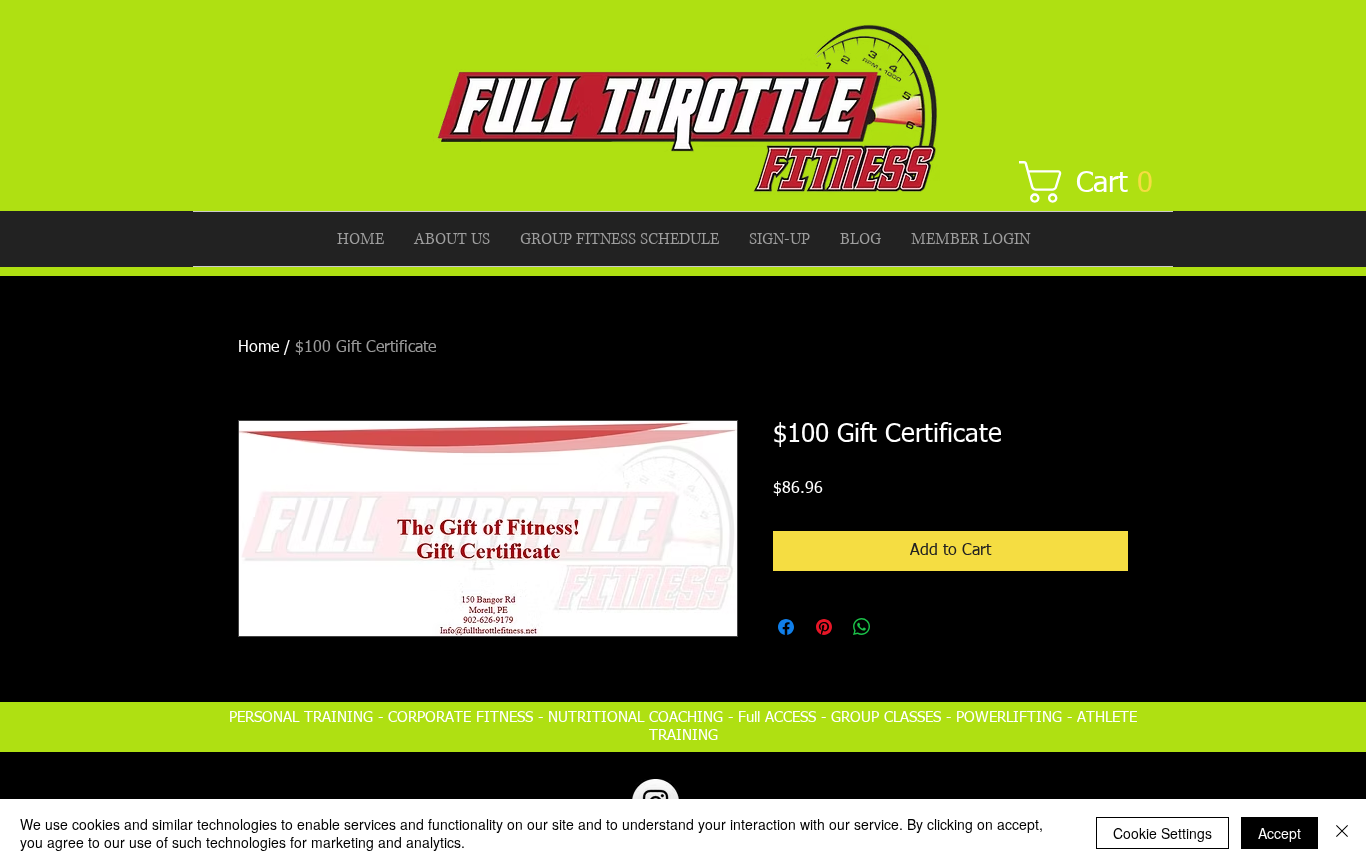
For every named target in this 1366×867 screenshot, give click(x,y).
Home (258, 348)
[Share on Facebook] (786, 627)
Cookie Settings (1162, 833)
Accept (1279, 833)
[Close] (1342, 833)
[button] (1097, 182)
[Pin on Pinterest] (824, 627)
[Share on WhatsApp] (862, 627)
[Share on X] (900, 627)
